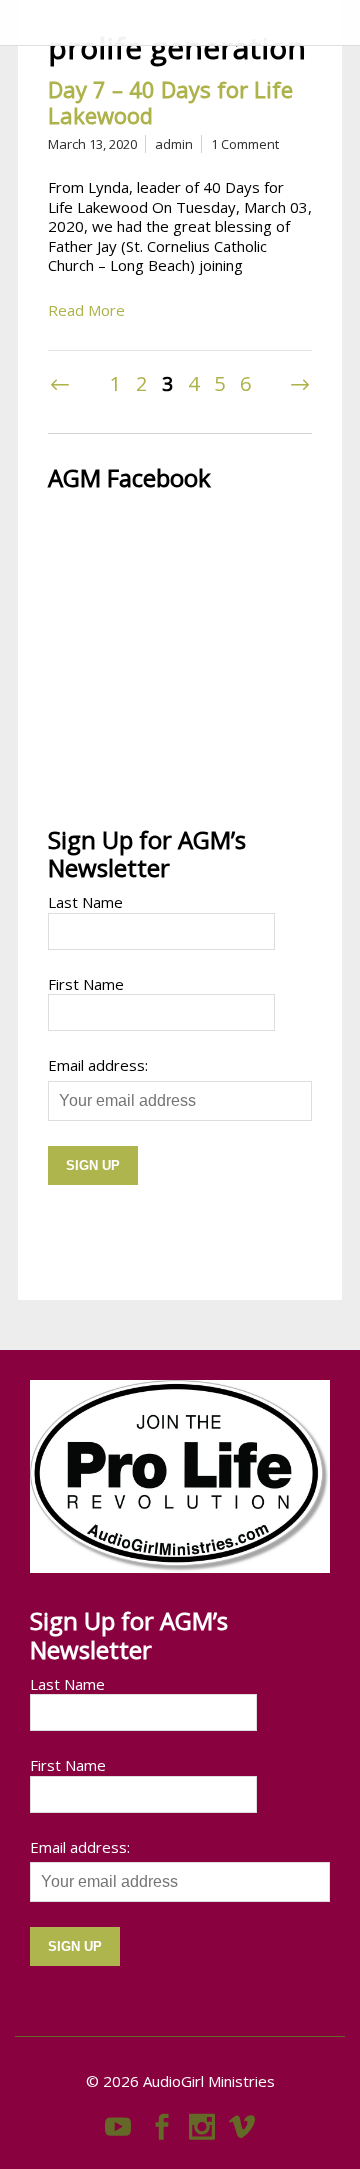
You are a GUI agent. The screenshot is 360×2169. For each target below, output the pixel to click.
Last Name (85, 902)
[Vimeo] (242, 2122)
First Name (86, 984)
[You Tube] (118, 2122)
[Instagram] (202, 2122)
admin (174, 144)
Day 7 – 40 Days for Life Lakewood (170, 102)
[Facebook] (162, 2122)
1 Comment (245, 144)
